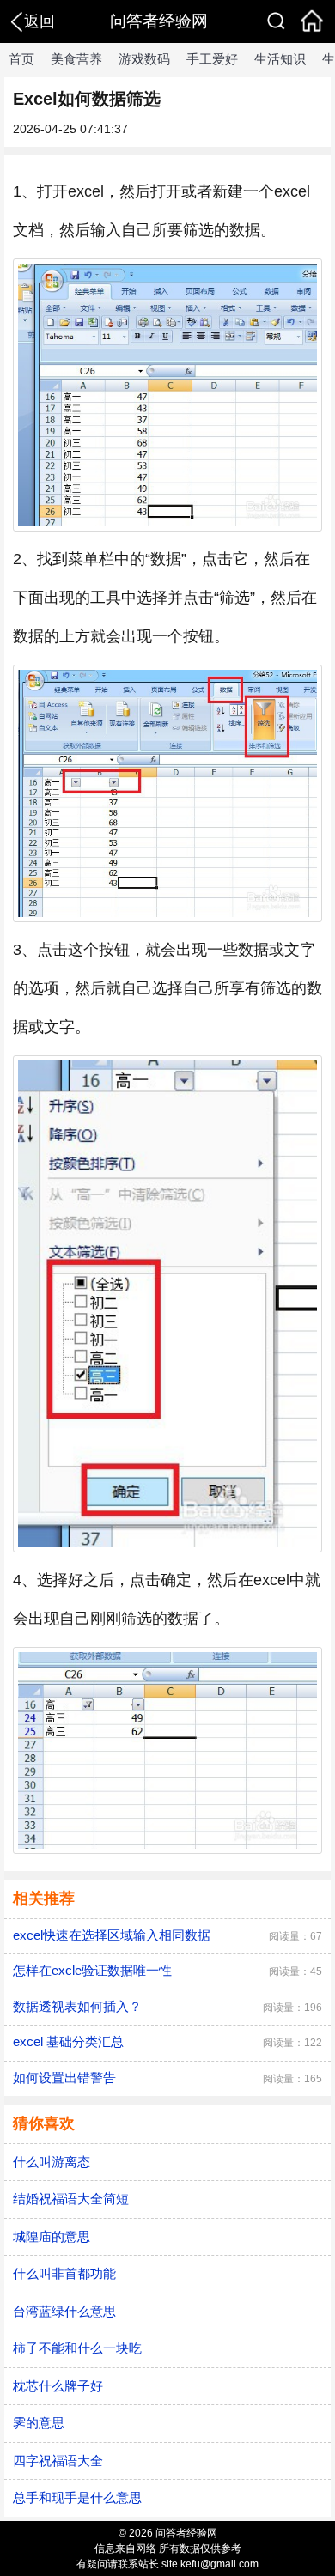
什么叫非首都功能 (64, 2273)
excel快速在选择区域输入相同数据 (112, 1935)
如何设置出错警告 (64, 2078)
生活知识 (280, 59)
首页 (21, 59)
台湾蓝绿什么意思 (64, 2311)
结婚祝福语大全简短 (71, 2199)
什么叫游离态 (52, 2162)
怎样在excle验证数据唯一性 (92, 1970)
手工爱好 (212, 59)
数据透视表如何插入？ (77, 2006)
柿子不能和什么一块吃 (77, 2348)
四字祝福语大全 (58, 2461)
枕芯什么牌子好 (58, 2386)
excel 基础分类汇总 (68, 2041)
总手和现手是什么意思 (77, 2497)
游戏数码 (144, 59)
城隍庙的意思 (52, 2236)
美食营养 (76, 59)
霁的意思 (39, 2423)
